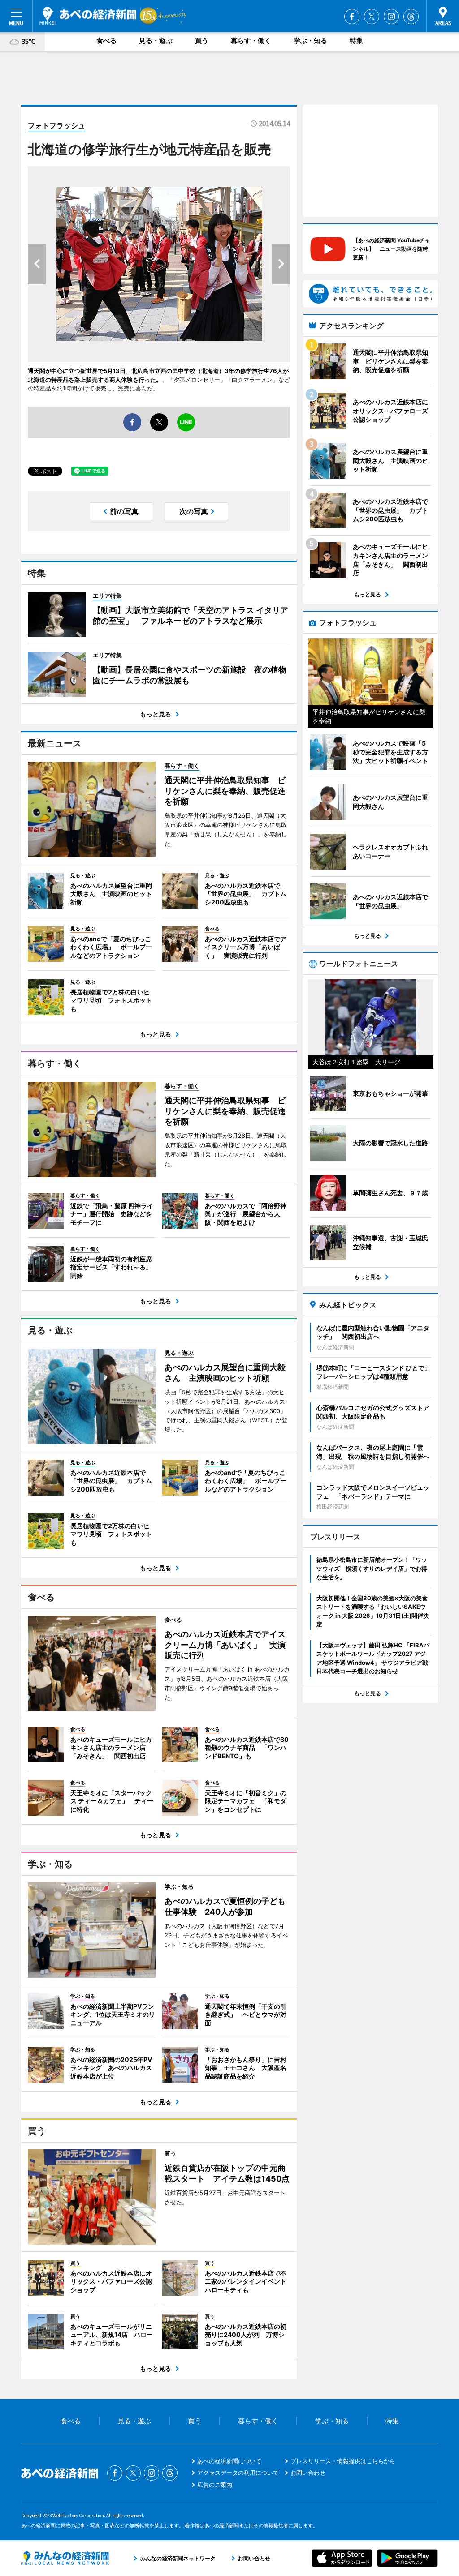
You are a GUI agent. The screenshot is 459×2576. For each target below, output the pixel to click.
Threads (411, 17)
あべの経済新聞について (229, 2461)
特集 (356, 41)
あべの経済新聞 (88, 16)
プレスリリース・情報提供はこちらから (343, 2461)
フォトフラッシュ (56, 125)
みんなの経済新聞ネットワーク (65, 2558)
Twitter (372, 17)
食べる (106, 41)
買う (202, 41)
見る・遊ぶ (156, 41)
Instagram (391, 17)
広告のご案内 (215, 2485)
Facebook (352, 17)
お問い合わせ (308, 2473)
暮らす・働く (251, 41)
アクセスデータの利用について (238, 2473)
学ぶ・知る (310, 41)
